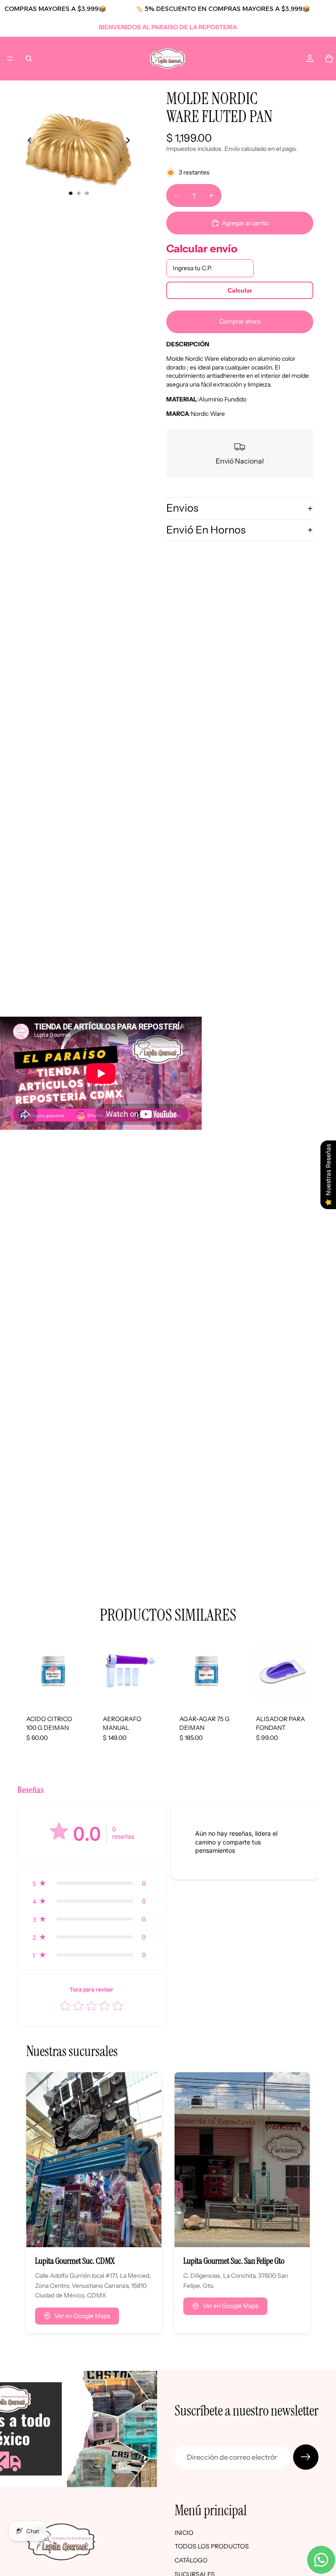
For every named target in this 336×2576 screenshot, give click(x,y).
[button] (91, 1883)
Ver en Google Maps (82, 2316)
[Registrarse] (306, 2457)
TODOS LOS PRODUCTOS (212, 2547)
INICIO (184, 2533)
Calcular (240, 290)
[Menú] (10, 59)
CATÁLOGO (191, 2560)
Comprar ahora (240, 321)
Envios (182, 508)
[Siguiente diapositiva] (130, 142)
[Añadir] (75, 1693)
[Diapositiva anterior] (27, 142)
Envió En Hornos (206, 530)
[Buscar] (29, 59)
